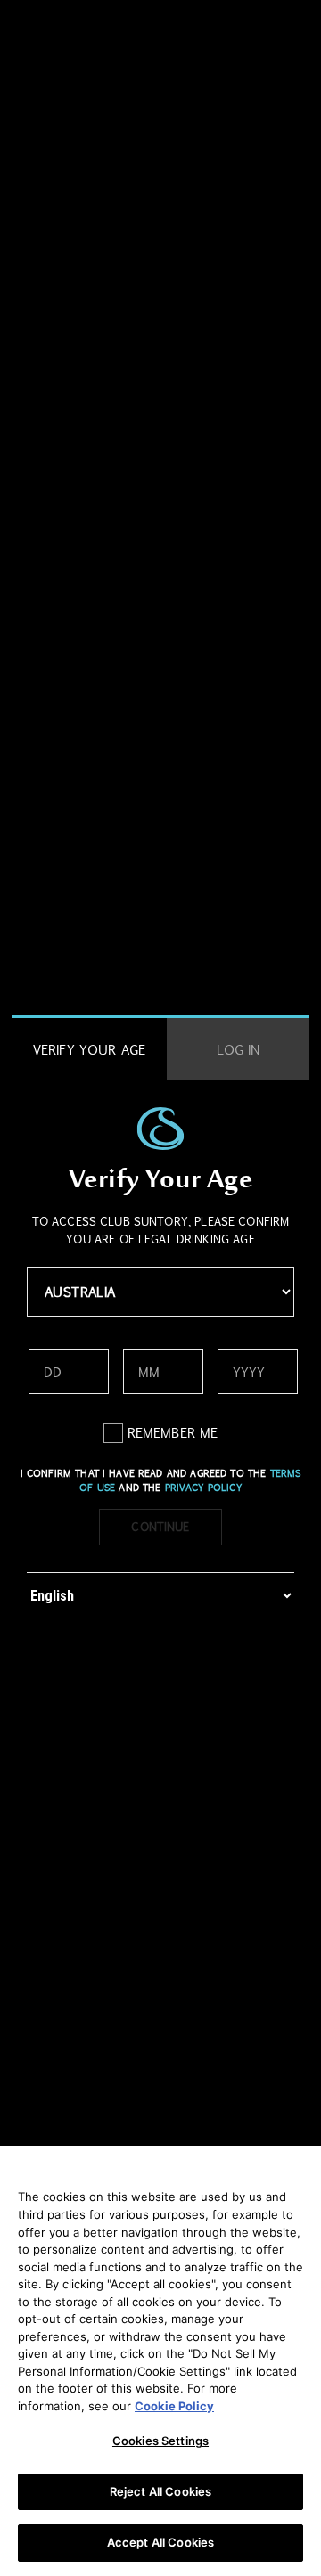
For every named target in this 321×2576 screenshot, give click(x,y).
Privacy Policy (203, 1488)
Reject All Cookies (160, 2491)
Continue (160, 1527)
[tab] (89, 1050)
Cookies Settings (160, 2441)
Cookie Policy (174, 2406)
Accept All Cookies (160, 2542)
